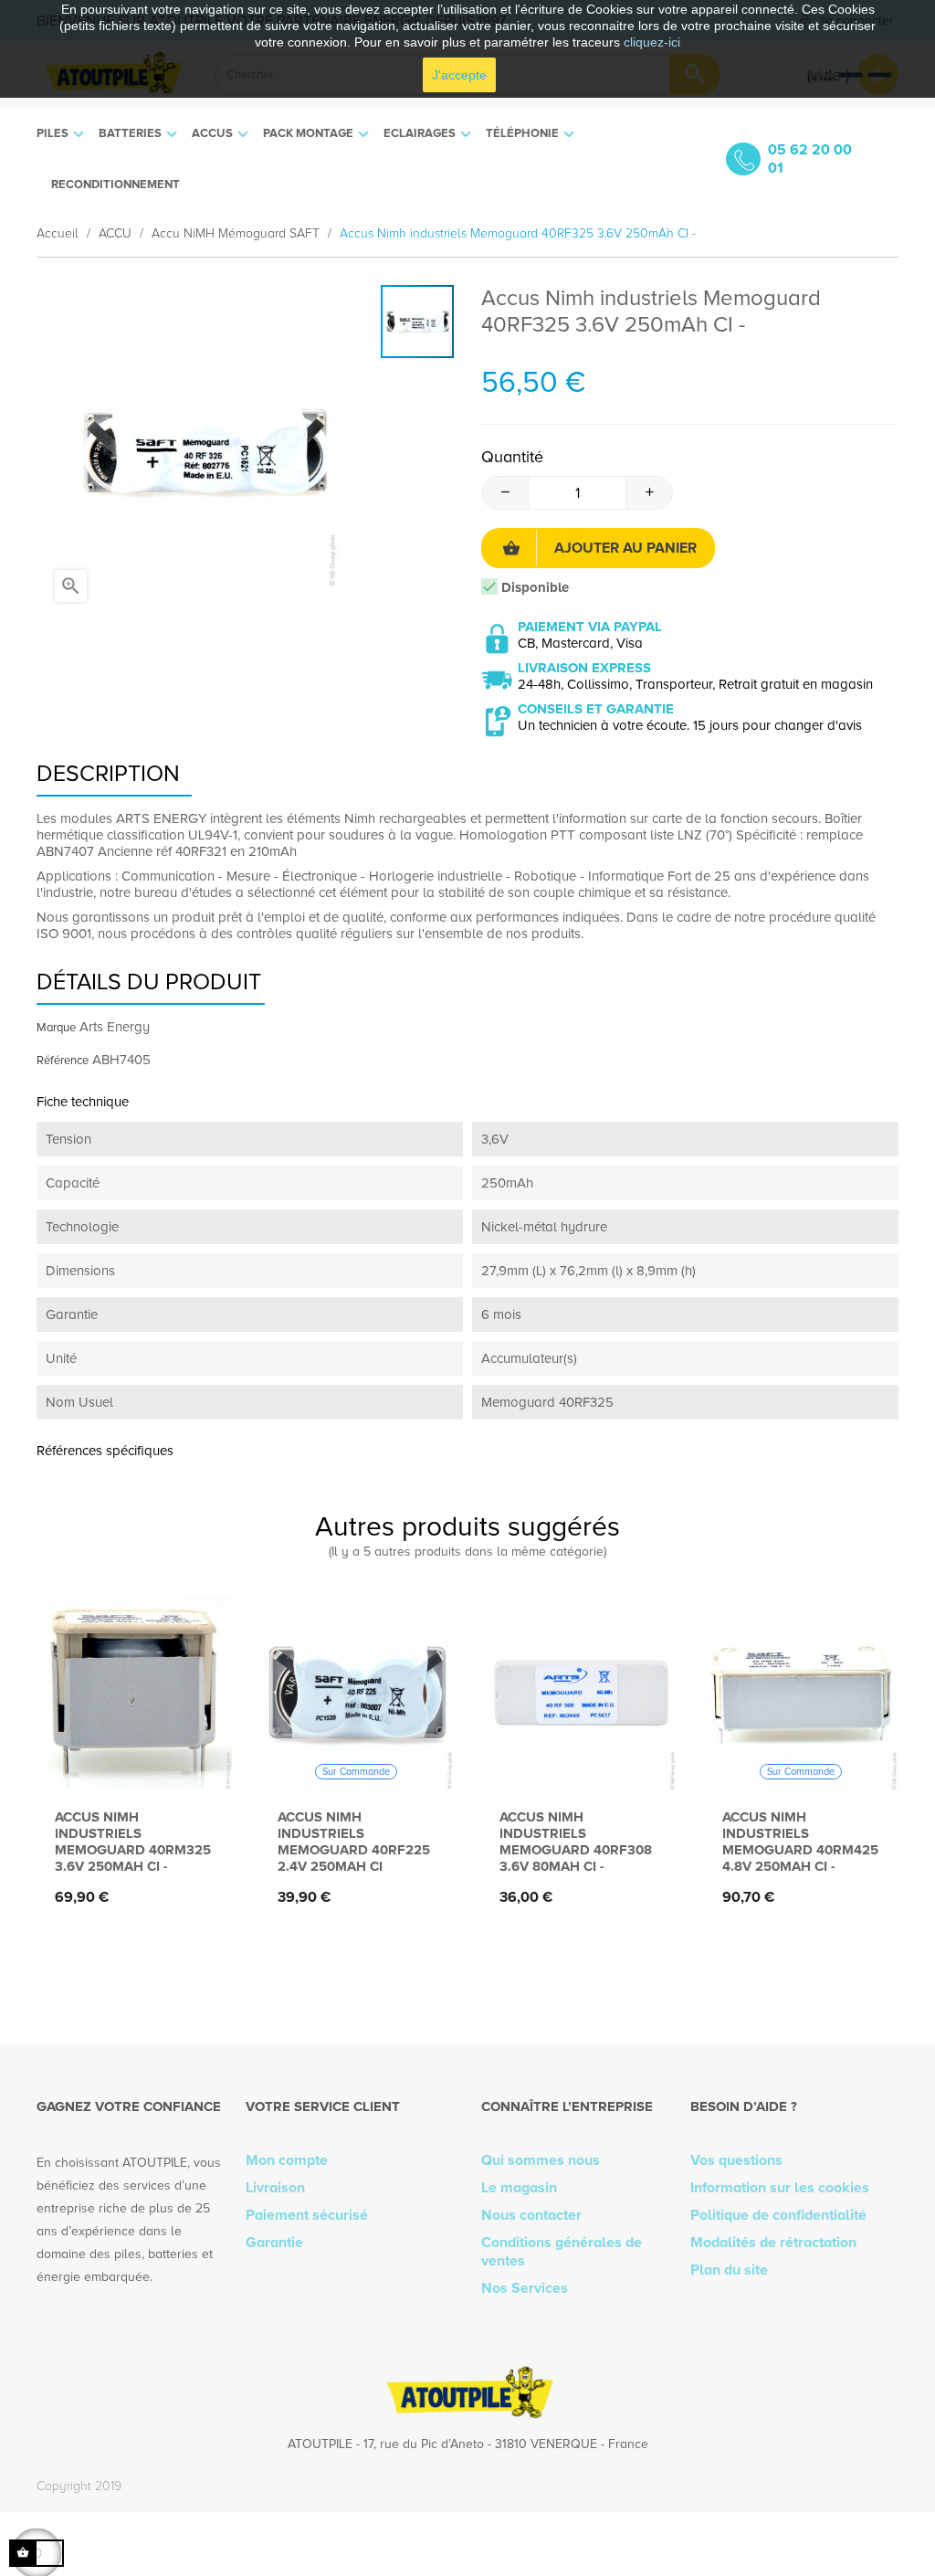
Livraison (275, 2188)
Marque (56, 1028)
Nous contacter (531, 2215)
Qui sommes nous (541, 2160)
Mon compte (287, 2160)
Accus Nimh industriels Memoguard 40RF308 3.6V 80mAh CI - (576, 1842)
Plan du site (729, 2270)
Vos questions (736, 2160)
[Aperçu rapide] (129, 1761)
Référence (63, 1061)
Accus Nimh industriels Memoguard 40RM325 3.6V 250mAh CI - (133, 1842)
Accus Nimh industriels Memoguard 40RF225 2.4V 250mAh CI (354, 1842)
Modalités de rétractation (773, 2243)
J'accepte (459, 75)
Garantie (274, 2243)
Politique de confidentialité (778, 2215)
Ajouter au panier (625, 548)
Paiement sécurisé (307, 2215)
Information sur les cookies (780, 2188)
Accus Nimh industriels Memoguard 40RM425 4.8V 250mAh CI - (800, 1842)
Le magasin (519, 2188)
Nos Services (525, 2288)
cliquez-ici (652, 42)
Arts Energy (115, 1027)
